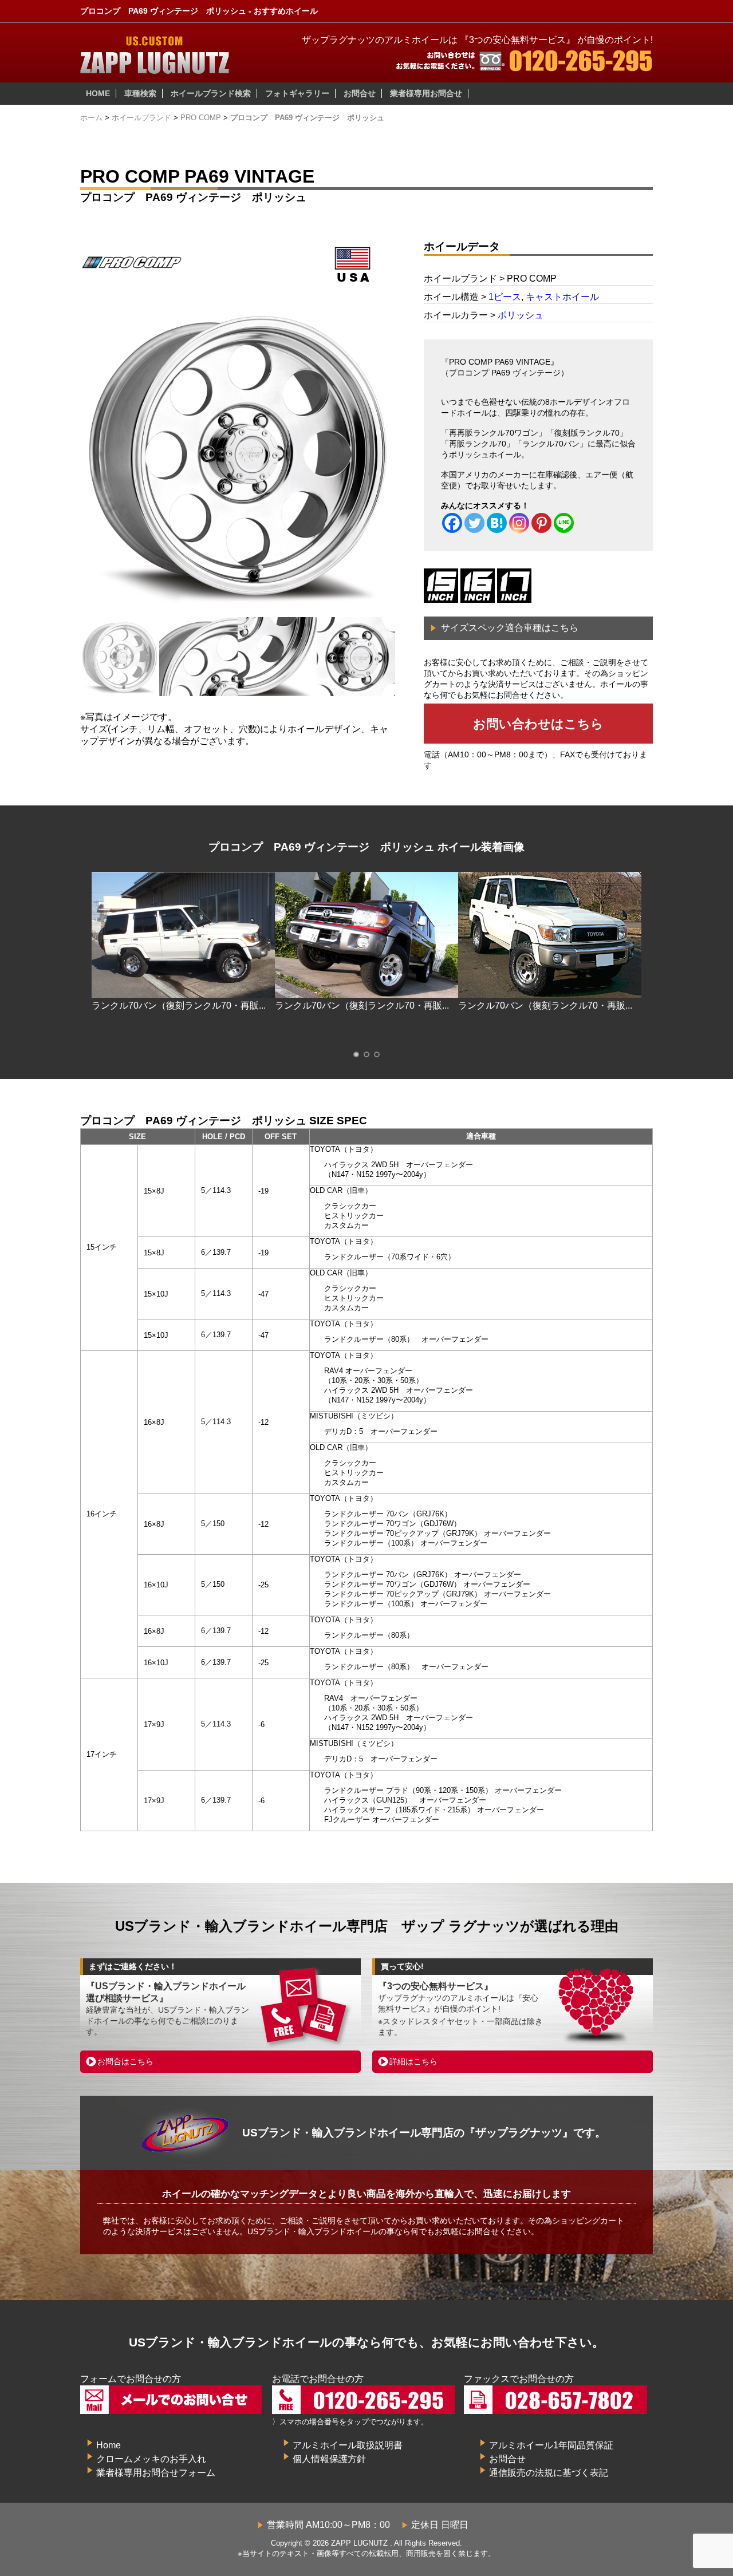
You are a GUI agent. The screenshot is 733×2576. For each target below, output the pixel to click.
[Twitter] (474, 523)
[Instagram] (519, 523)
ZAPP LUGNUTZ (359, 2543)
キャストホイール (562, 297)
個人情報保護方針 (329, 2459)
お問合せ (360, 93)
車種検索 (140, 93)
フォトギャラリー (297, 93)
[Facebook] (452, 523)
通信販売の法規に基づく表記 (549, 2473)
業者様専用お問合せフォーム (156, 2473)
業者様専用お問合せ (426, 93)
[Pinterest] (541, 523)
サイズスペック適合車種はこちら (510, 628)
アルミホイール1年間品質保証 (551, 2445)
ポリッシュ (521, 315)
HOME (98, 93)
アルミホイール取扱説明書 (348, 2445)
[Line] (564, 523)
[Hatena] (497, 523)
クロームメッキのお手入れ (151, 2459)
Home (109, 2445)
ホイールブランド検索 (211, 93)
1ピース (505, 297)
